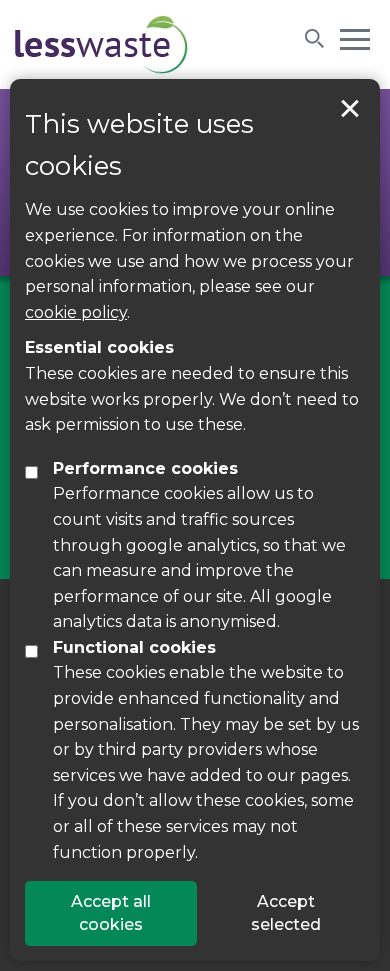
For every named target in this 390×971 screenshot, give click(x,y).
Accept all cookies (111, 912)
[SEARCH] (315, 38)
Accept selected (350, 109)
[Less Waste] (101, 44)
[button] (355, 38)
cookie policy (76, 312)
